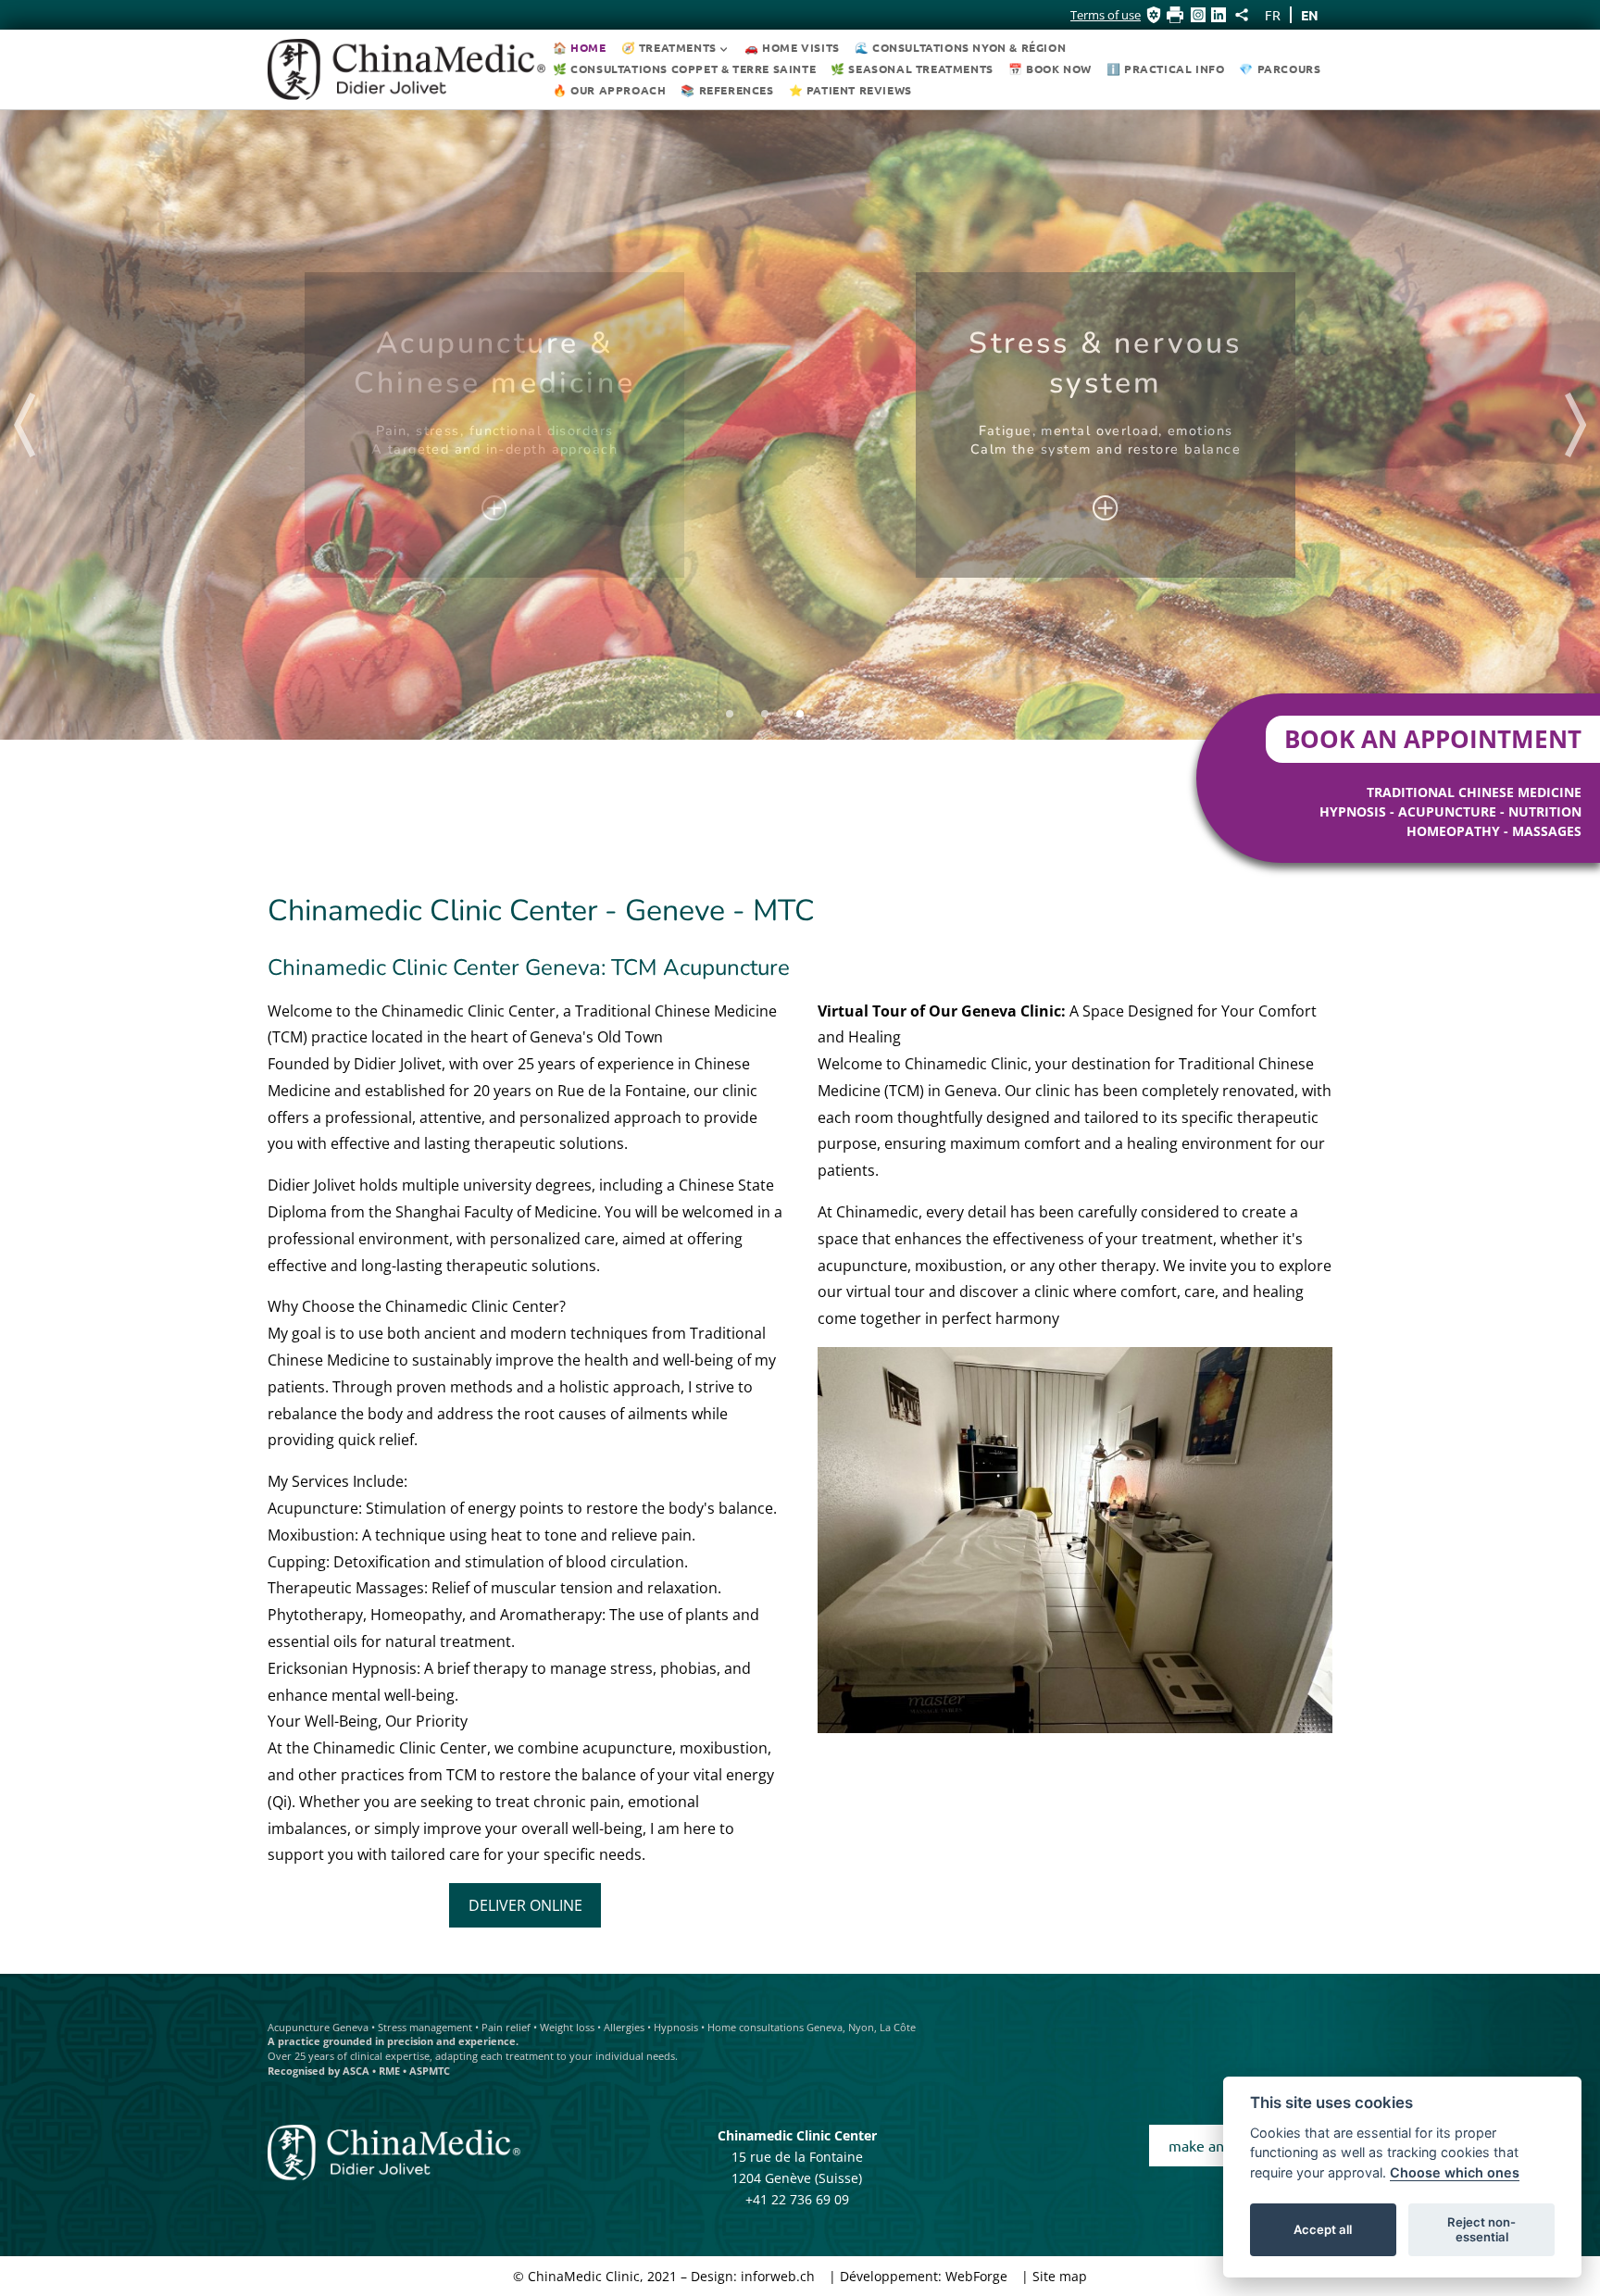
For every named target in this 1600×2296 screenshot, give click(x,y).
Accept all (1323, 2229)
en (1310, 15)
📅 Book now (1050, 69)
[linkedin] (1219, 15)
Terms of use (1106, 15)
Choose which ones (1455, 2172)
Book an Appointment (1433, 739)
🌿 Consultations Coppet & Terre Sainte (684, 69)
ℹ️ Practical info (1166, 69)
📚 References (727, 90)
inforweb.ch (778, 2276)
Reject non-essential (1481, 2229)
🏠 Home (580, 47)
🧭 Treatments (669, 47)
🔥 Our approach (609, 90)
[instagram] (1198, 15)
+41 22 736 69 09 (797, 2199)
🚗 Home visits (792, 47)
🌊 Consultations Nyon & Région (960, 47)
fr (1273, 15)
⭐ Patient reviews (850, 90)
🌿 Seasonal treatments (912, 69)
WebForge (976, 2276)
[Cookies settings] (1154, 15)
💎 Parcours (1280, 69)
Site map (1060, 2276)
